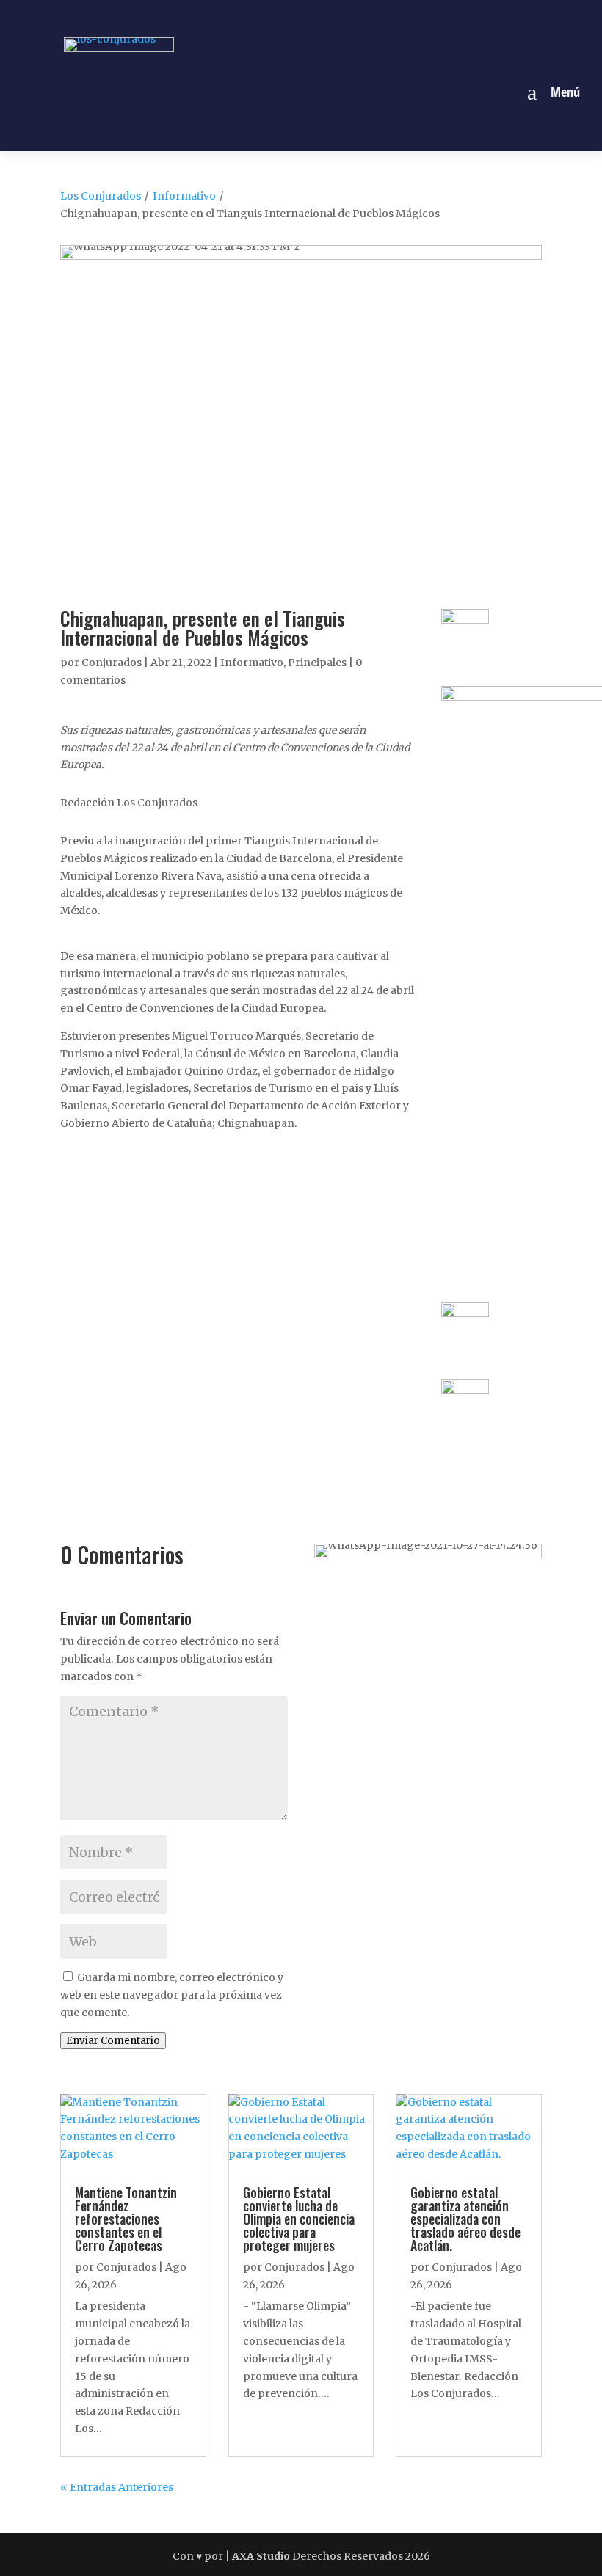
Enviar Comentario (113, 2041)
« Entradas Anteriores (117, 2487)
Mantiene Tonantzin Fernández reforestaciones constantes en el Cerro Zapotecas (126, 2219)
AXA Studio (262, 2556)
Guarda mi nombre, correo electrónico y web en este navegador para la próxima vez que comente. (172, 1995)
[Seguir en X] (318, 17)
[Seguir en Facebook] (250, 17)
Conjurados (112, 663)
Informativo (184, 196)
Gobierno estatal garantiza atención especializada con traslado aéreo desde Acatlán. (465, 2219)
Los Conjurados (101, 196)
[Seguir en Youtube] (352, 17)
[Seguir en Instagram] (284, 17)
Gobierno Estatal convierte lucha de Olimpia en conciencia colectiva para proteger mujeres (299, 2219)
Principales (317, 663)
